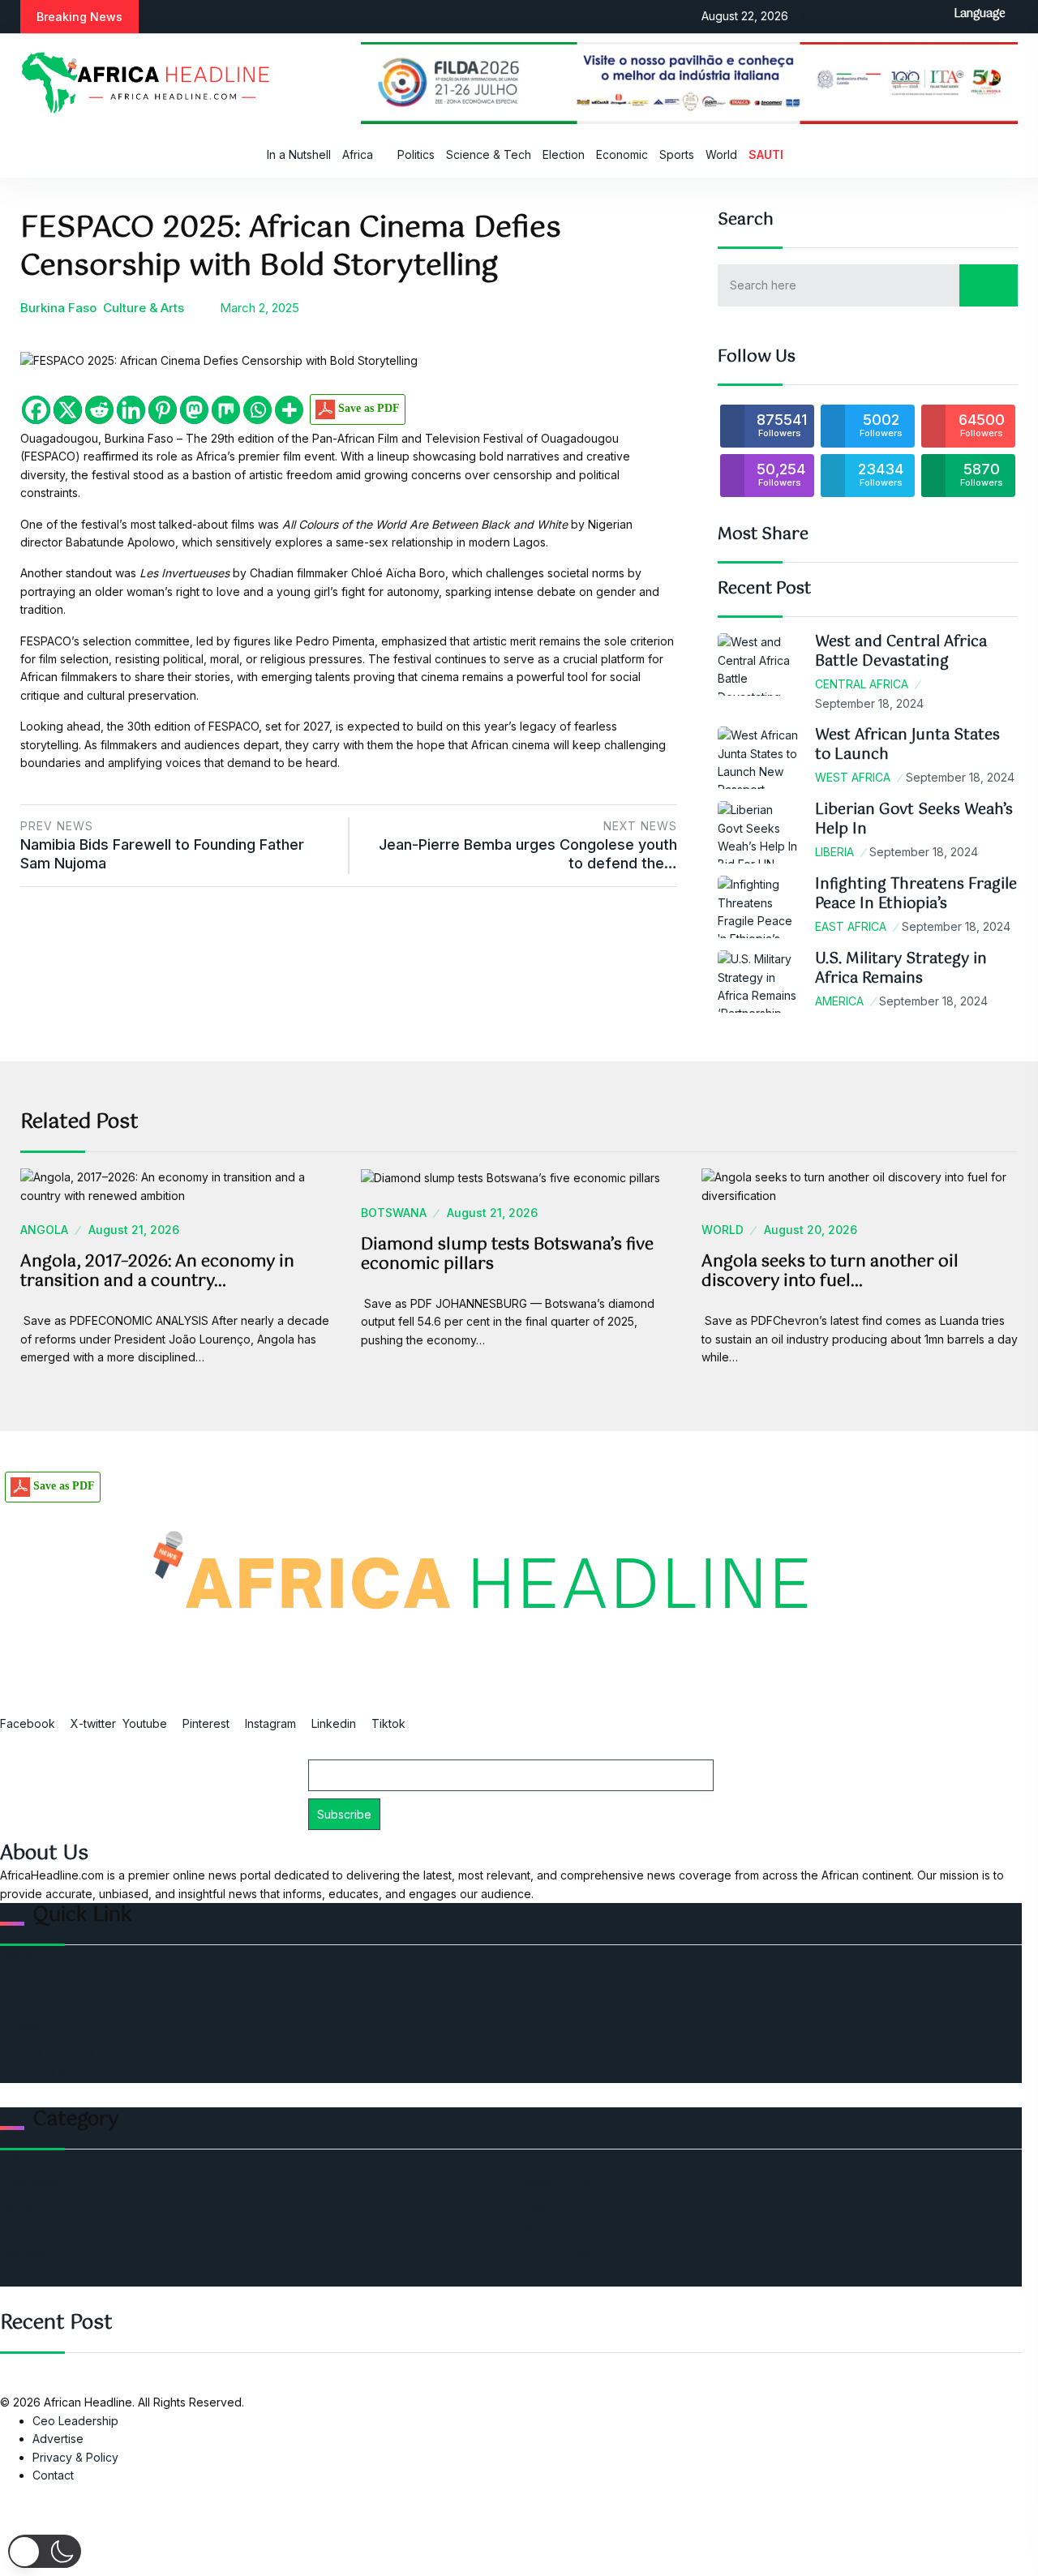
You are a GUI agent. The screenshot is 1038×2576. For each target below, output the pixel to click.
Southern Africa (46, 2278)
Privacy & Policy (48, 2050)
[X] (68, 410)
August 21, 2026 (134, 1230)
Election (564, 154)
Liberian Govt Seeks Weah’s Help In (914, 819)
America (839, 1001)
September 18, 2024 (869, 703)
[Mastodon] (194, 410)
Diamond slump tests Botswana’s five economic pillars (507, 1255)
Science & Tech (489, 154)
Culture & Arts (144, 308)
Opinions (549, 2206)
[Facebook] (36, 410)
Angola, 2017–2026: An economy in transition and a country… (157, 1272)
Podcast (24, 2002)
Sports (677, 154)
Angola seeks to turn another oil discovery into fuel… (830, 1272)
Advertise (58, 2439)
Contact (53, 2475)
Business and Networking (598, 2158)
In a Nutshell (299, 154)
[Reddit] (99, 410)
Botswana (394, 1213)
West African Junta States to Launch (907, 745)
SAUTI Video (561, 2253)
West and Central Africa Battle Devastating (901, 652)
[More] (289, 410)
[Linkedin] (131, 410)
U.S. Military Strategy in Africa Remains (901, 969)
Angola (44, 1230)
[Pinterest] (163, 410)
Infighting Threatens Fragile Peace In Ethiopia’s (916, 894)
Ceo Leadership (75, 2421)
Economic (622, 154)
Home (18, 1954)
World (721, 154)
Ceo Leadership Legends (73, 1978)
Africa (358, 154)
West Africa (853, 777)
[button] (45, 2551)
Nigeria (543, 2230)
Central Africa (862, 684)
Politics (416, 154)
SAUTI (766, 154)
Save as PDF (367, 408)
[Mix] (226, 410)
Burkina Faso (58, 308)
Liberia (834, 852)
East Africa (851, 926)
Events (20, 2025)
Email (321, 1751)
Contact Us (34, 2073)
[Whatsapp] (257, 410)
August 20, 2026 (811, 1230)
